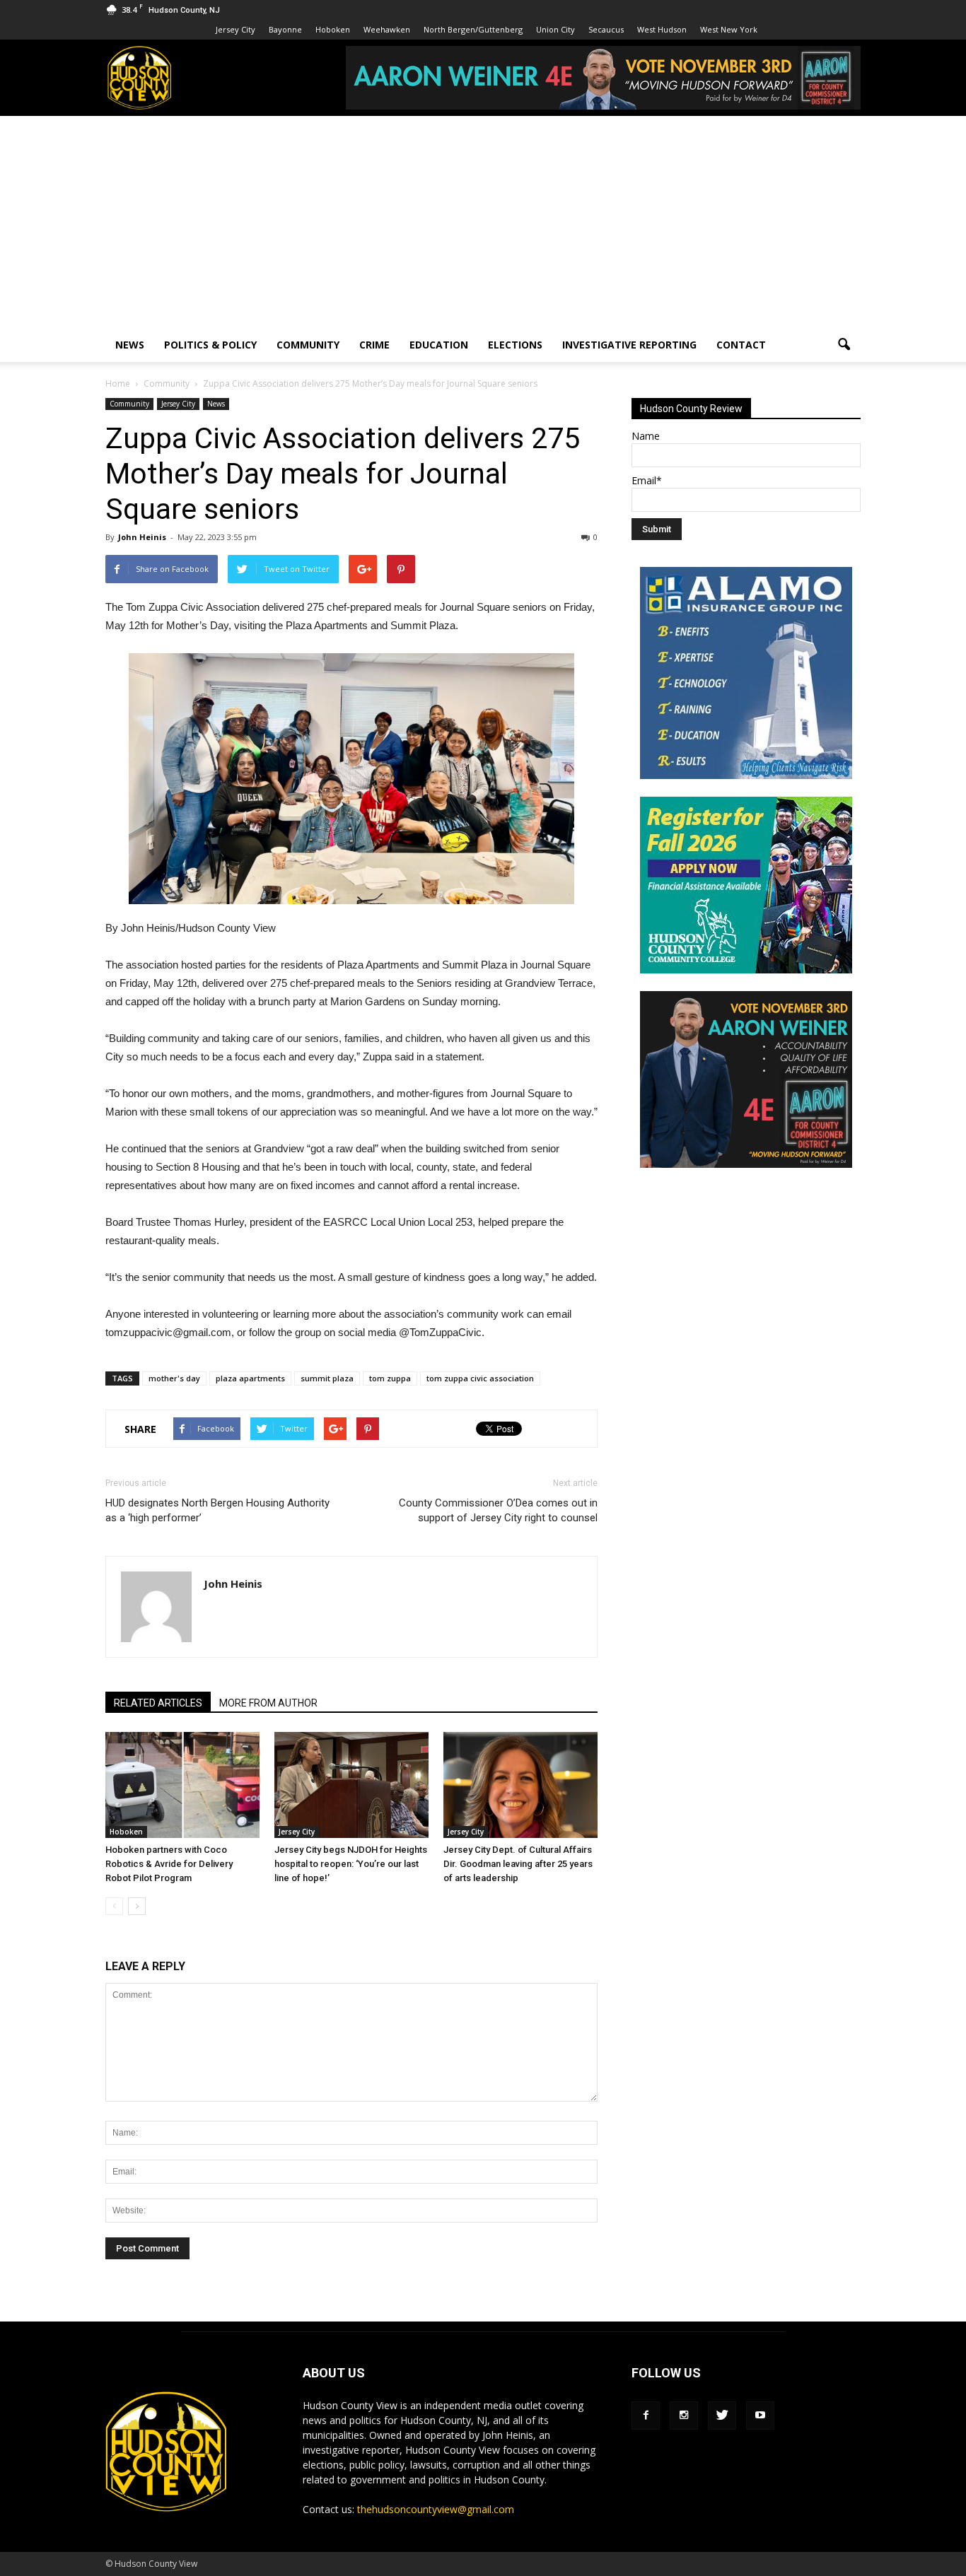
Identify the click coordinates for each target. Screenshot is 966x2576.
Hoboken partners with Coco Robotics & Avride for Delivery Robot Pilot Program (169, 1864)
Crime (374, 345)
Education (439, 345)
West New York (729, 29)
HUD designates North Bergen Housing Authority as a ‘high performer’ (217, 1510)
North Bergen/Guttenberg (473, 29)
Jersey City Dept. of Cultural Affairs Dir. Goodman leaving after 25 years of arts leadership (518, 1864)
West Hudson (662, 29)
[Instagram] (684, 2416)
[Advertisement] (483, 222)
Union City (555, 29)
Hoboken (333, 29)
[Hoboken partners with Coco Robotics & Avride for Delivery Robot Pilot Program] (182, 1785)
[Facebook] (646, 2416)
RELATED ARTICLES (158, 1703)
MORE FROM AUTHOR (268, 1703)
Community (308, 345)
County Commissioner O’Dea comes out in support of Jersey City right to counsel (498, 1510)
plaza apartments (250, 1378)
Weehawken (387, 29)
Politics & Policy (210, 345)
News (130, 345)
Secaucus (606, 29)
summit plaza (327, 1378)
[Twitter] (722, 2416)
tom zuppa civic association (480, 1378)
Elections (515, 345)
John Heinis (142, 537)
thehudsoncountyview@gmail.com (436, 2509)
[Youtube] (760, 2416)
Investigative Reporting (629, 345)
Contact (741, 345)
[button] (844, 345)
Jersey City (235, 29)
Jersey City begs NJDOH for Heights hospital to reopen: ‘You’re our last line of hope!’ (351, 1864)
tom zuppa (390, 1378)
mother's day (174, 1378)
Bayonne (285, 29)
